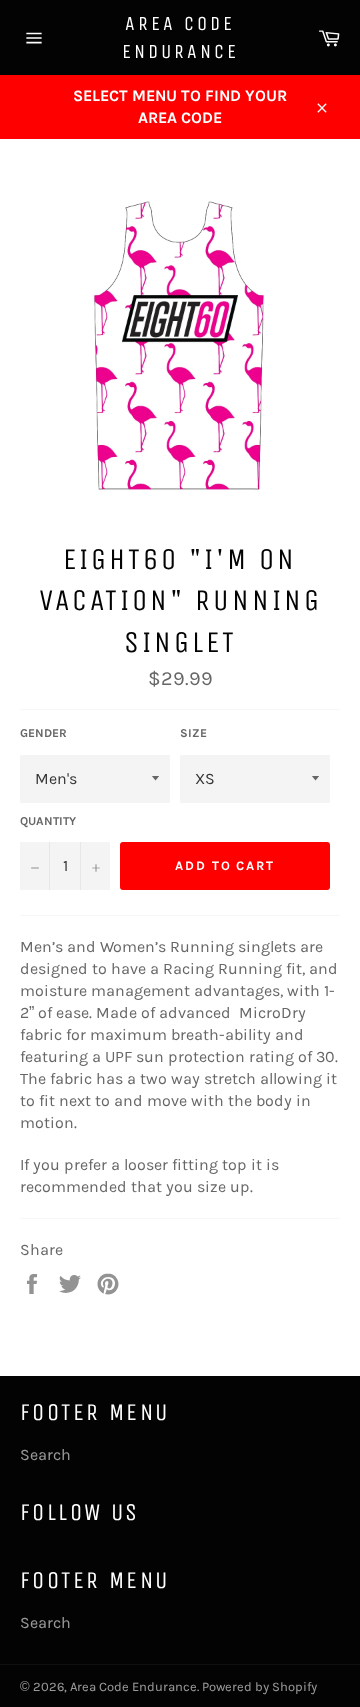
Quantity (48, 821)
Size (193, 733)
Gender (43, 733)
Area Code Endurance (180, 37)
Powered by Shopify (259, 1686)
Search (45, 1454)
